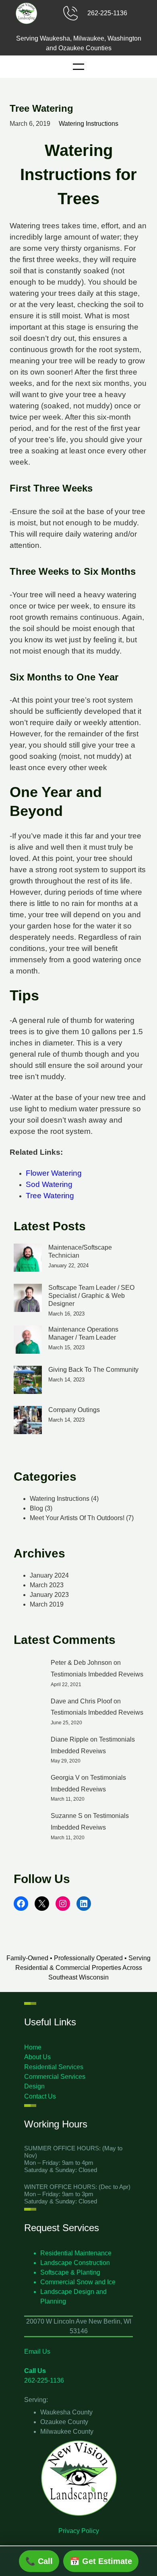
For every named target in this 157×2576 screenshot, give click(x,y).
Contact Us (40, 2096)
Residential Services (54, 2067)
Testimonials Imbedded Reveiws (97, 1674)
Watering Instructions (89, 124)
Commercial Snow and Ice (78, 2282)
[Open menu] (78, 67)
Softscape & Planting (70, 2272)
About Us (37, 2057)
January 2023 (49, 1595)
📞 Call (39, 2561)
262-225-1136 (107, 13)
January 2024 (49, 1575)
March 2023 (47, 1585)
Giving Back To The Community (93, 1370)
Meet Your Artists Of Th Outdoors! (77, 1518)
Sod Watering (49, 1184)
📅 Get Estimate (101, 2561)
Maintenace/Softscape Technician (80, 1251)
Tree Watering (50, 1196)
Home (33, 2047)
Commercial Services (55, 2077)
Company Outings (74, 1410)
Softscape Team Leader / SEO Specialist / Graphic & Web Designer (91, 1296)
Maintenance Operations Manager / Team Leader (83, 1333)
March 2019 (47, 1604)
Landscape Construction (75, 2263)
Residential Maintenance (76, 2253)
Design (34, 2086)
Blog (36, 1508)
